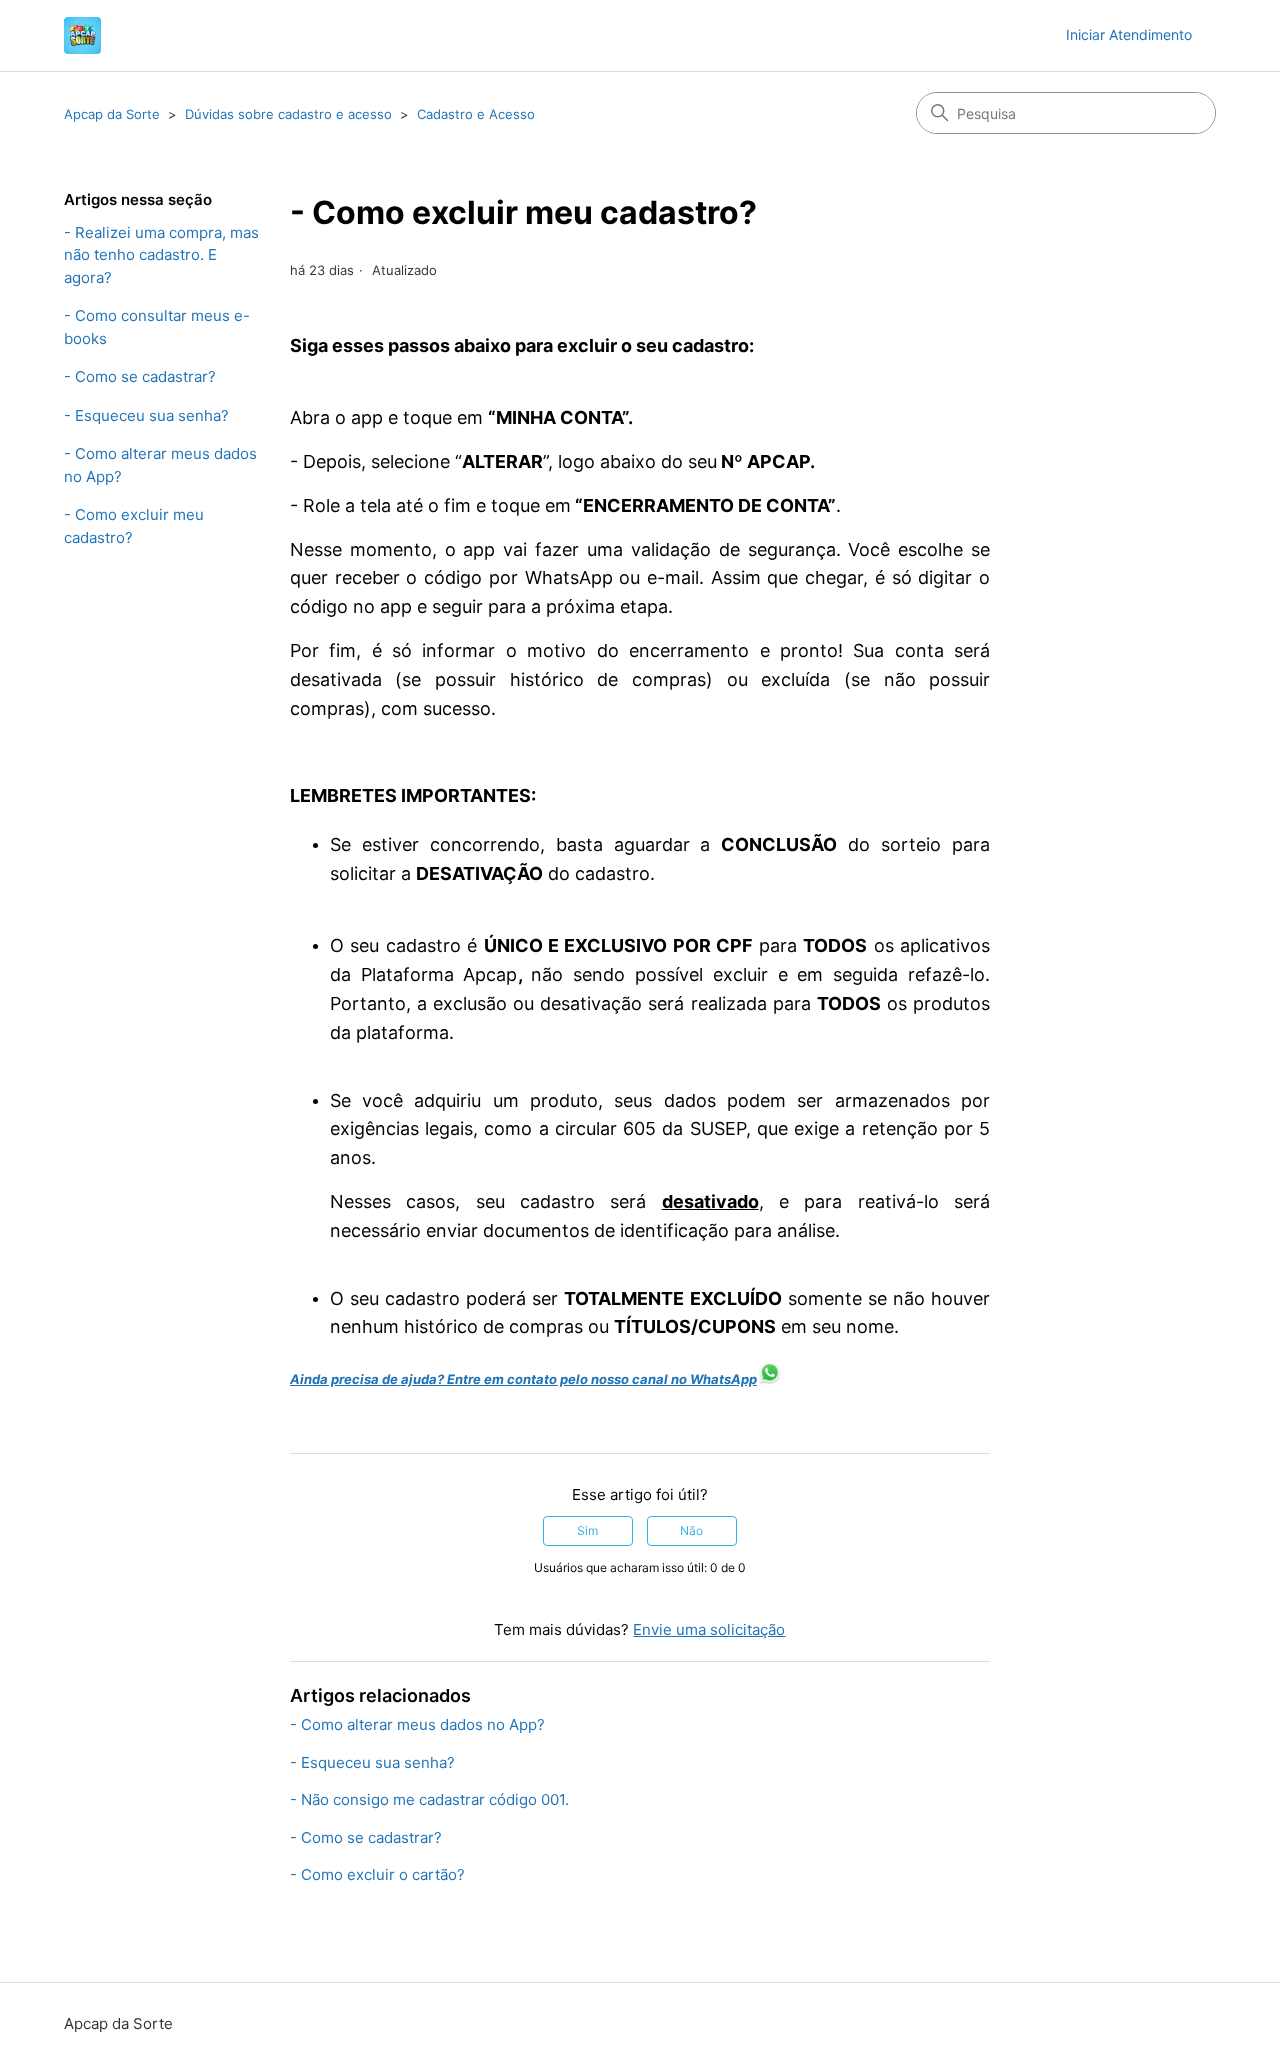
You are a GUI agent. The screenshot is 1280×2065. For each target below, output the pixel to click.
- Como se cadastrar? (140, 376)
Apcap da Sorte (112, 114)
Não (691, 1530)
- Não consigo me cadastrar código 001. (429, 1799)
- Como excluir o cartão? (377, 1874)
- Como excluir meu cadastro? (134, 526)
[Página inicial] (82, 35)
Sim (587, 1530)
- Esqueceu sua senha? (146, 415)
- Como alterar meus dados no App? (160, 465)
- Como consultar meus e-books (157, 327)
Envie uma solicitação (709, 1629)
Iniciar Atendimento (1129, 34)
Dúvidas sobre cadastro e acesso (288, 114)
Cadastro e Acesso (476, 114)
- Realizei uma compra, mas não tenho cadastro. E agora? (161, 255)
